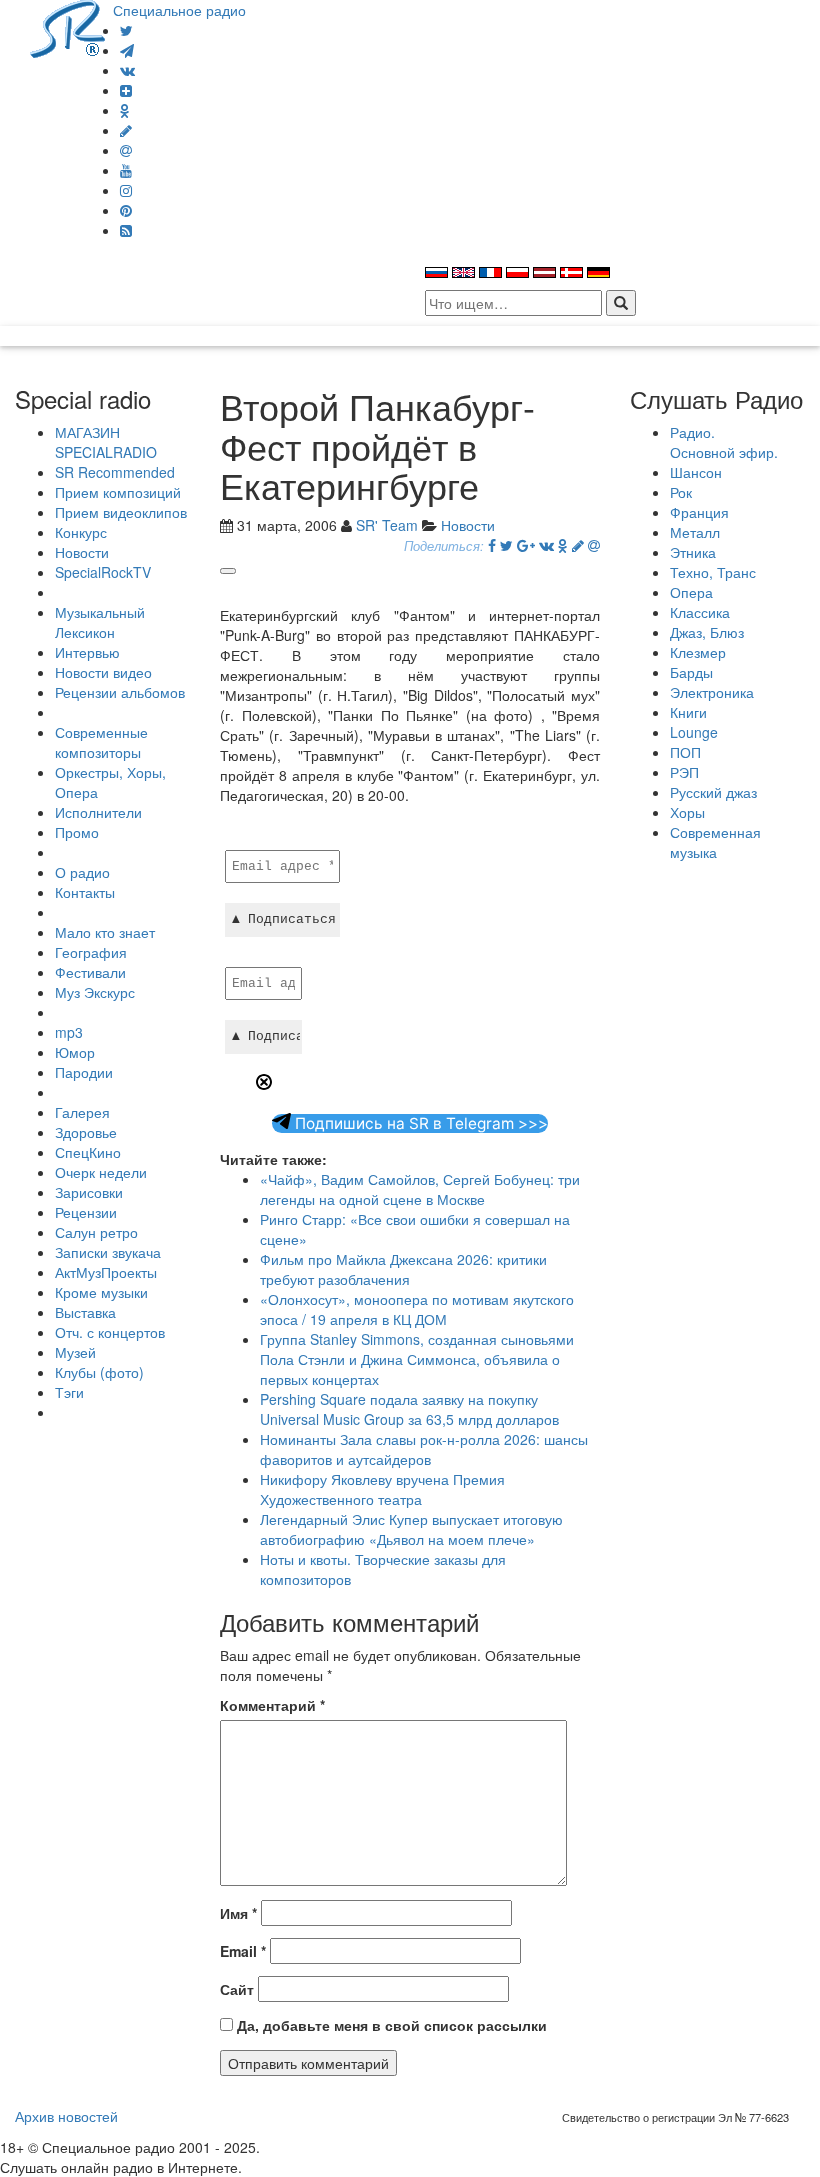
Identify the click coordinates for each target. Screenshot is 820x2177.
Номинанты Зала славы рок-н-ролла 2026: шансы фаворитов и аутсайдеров (424, 1449)
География (91, 952)
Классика (700, 612)
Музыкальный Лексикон (100, 622)
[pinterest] (126, 210)
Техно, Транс (713, 572)
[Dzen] (126, 90)
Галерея (82, 1112)
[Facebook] (492, 545)
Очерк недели (101, 1172)
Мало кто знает (105, 932)
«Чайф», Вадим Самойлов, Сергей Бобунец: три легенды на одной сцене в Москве (420, 1189)
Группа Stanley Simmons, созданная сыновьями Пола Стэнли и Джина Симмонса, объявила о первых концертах (417, 1359)
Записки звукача (108, 1252)
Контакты (85, 892)
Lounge (694, 732)
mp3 (69, 1032)
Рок (681, 492)
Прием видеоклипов (121, 512)
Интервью (87, 652)
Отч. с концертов (110, 1332)
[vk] (127, 70)
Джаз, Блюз (707, 632)
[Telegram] (127, 50)
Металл (695, 532)
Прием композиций (118, 492)
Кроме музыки (101, 1292)
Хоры (687, 812)
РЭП (684, 772)
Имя (238, 1913)
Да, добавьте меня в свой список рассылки (390, 2025)
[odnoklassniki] (125, 110)
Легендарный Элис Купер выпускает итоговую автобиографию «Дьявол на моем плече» (411, 1529)
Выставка (85, 1312)
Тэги (69, 1392)
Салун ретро (96, 1232)
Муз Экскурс (95, 992)
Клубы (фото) (99, 1372)
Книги (688, 712)
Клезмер (698, 652)
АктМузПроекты (106, 1272)
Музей (75, 1352)
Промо (77, 832)
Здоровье (86, 1132)
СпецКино (88, 1152)
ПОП (685, 752)
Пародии (84, 1072)
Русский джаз (713, 792)
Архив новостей (66, 2116)
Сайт (237, 1989)
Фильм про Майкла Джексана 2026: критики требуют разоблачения (403, 1269)
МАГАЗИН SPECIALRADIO (106, 442)
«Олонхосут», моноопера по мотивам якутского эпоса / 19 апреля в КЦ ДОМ (417, 1309)
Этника (693, 552)
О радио (82, 872)
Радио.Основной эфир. (724, 442)
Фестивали (90, 972)
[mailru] (126, 150)
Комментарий (272, 1705)
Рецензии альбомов (120, 692)
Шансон (696, 472)
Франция (699, 512)
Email (243, 1951)
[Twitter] (126, 30)
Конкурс (81, 532)
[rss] (126, 230)
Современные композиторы (101, 742)
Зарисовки (89, 1192)
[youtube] (126, 170)
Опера (691, 592)
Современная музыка (715, 842)
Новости (82, 552)
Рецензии (86, 1212)
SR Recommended (115, 472)
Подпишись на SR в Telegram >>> (419, 1123)
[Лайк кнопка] (228, 571)
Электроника (712, 692)
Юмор (75, 1052)
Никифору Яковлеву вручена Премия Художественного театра (382, 1489)
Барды (691, 672)
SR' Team (387, 525)
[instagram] (126, 190)
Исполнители (98, 812)
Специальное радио (179, 10)
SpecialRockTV (103, 572)
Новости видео (103, 672)
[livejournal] (126, 130)
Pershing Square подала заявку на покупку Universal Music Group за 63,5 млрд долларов (409, 1409)
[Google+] (526, 545)
